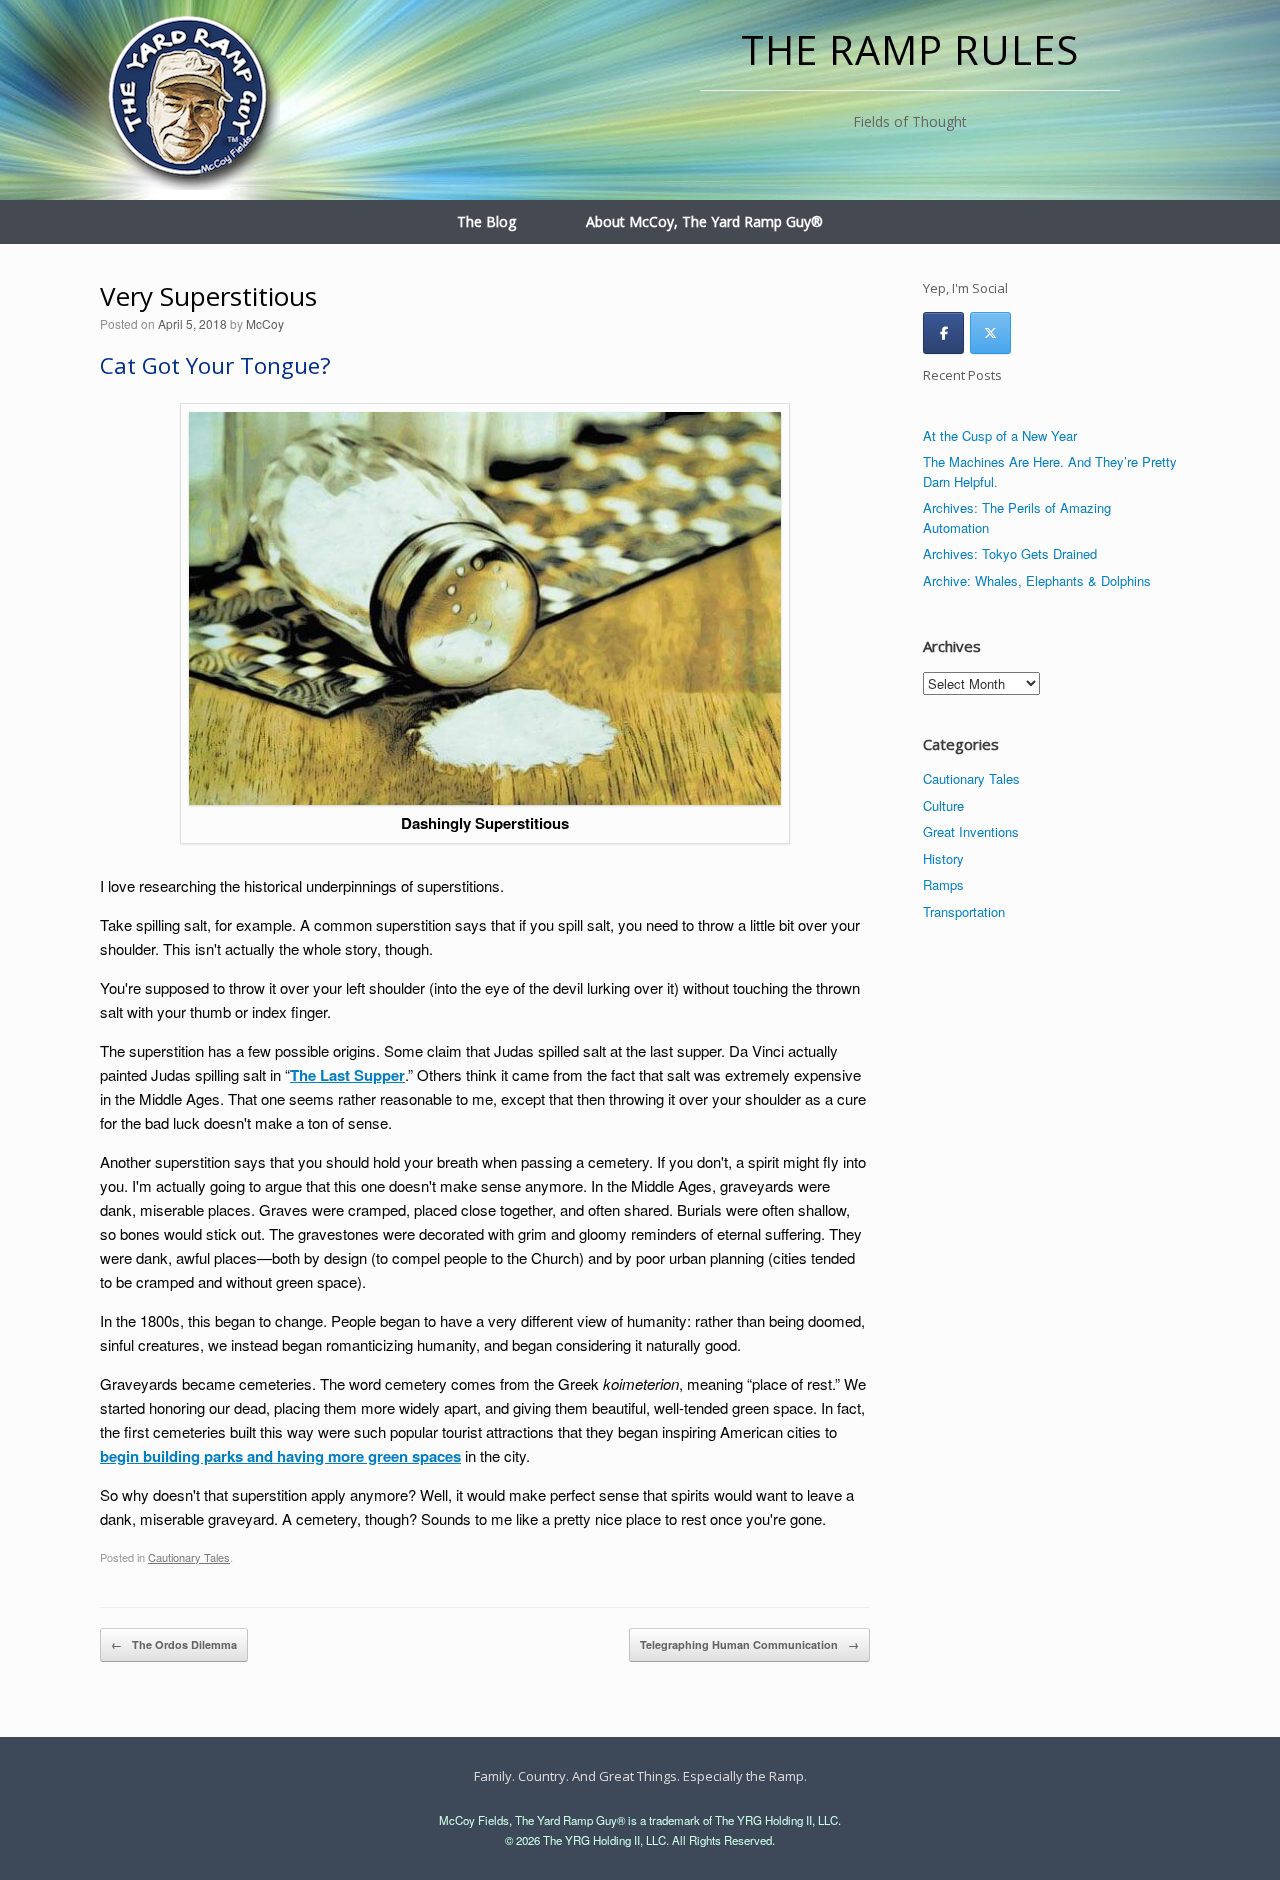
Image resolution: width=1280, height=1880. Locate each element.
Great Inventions (971, 831)
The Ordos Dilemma (174, 1644)
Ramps (943, 884)
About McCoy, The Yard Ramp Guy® (704, 221)
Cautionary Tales (189, 1557)
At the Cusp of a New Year (1000, 435)
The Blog (486, 221)
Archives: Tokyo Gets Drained (1010, 553)
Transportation (964, 911)
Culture (943, 805)
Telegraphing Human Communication (749, 1644)
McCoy (265, 323)
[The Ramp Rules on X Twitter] (990, 333)
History (943, 858)
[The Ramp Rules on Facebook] (943, 333)
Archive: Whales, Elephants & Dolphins (1037, 580)
